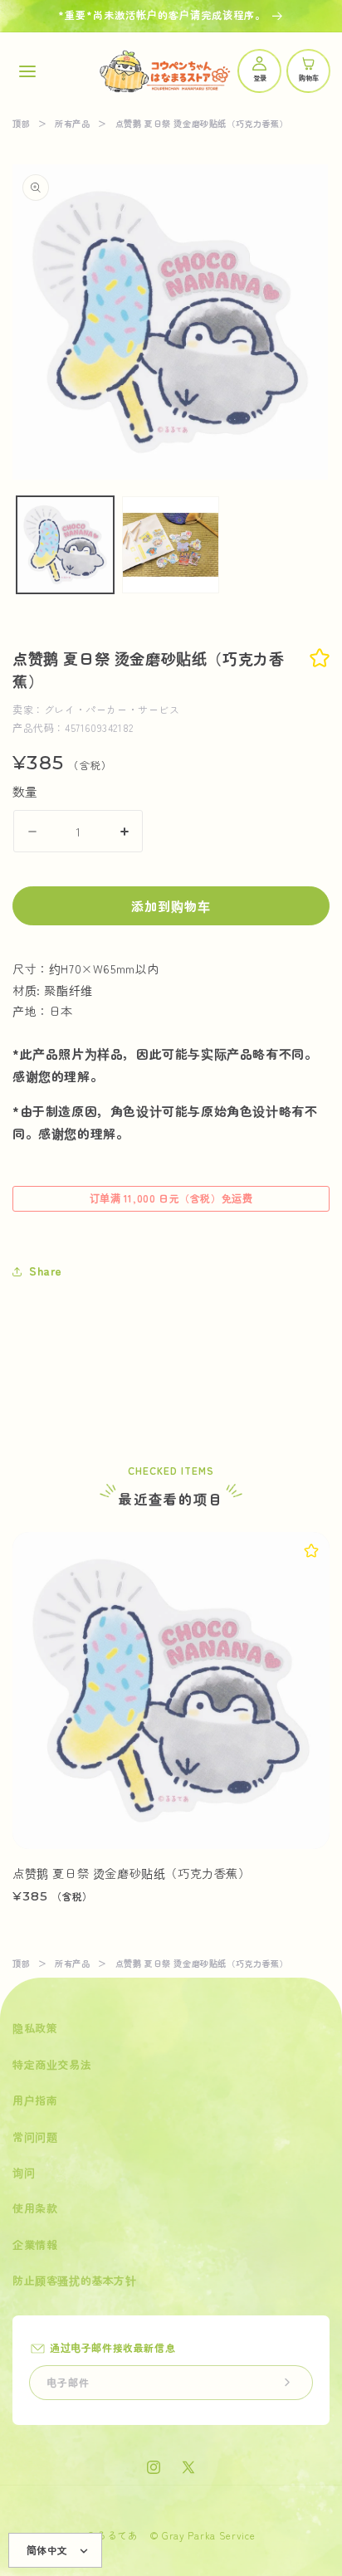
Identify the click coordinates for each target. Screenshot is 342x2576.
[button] (27, 71)
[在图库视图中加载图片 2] (171, 545)
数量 (25, 791)
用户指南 (35, 2100)
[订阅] (287, 2383)
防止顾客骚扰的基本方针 (75, 2280)
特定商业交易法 (52, 2064)
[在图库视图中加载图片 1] (65, 545)
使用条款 (35, 2208)
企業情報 (35, 2244)
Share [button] (46, 1271)
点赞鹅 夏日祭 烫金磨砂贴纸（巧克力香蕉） (132, 1873)
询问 (24, 2172)
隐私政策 (35, 2028)
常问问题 (35, 2137)
